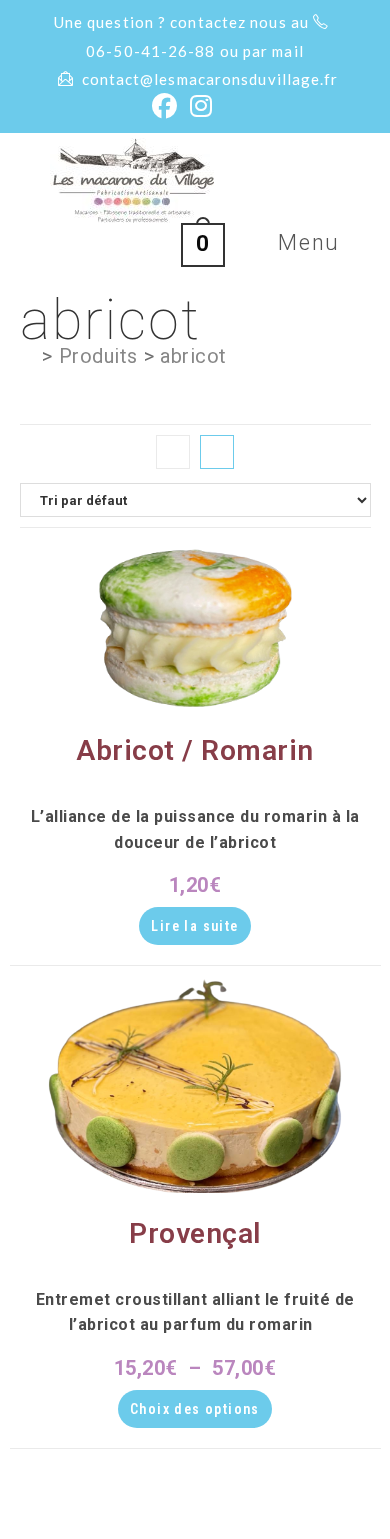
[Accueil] (28, 356)
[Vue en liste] (217, 452)
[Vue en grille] (173, 452)
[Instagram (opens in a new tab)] (201, 106)
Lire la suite (194, 926)
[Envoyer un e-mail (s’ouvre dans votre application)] (231, 106)
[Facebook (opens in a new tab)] (165, 106)
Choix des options (195, 1409)
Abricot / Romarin (195, 750)
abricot (193, 356)
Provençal (195, 1233)
